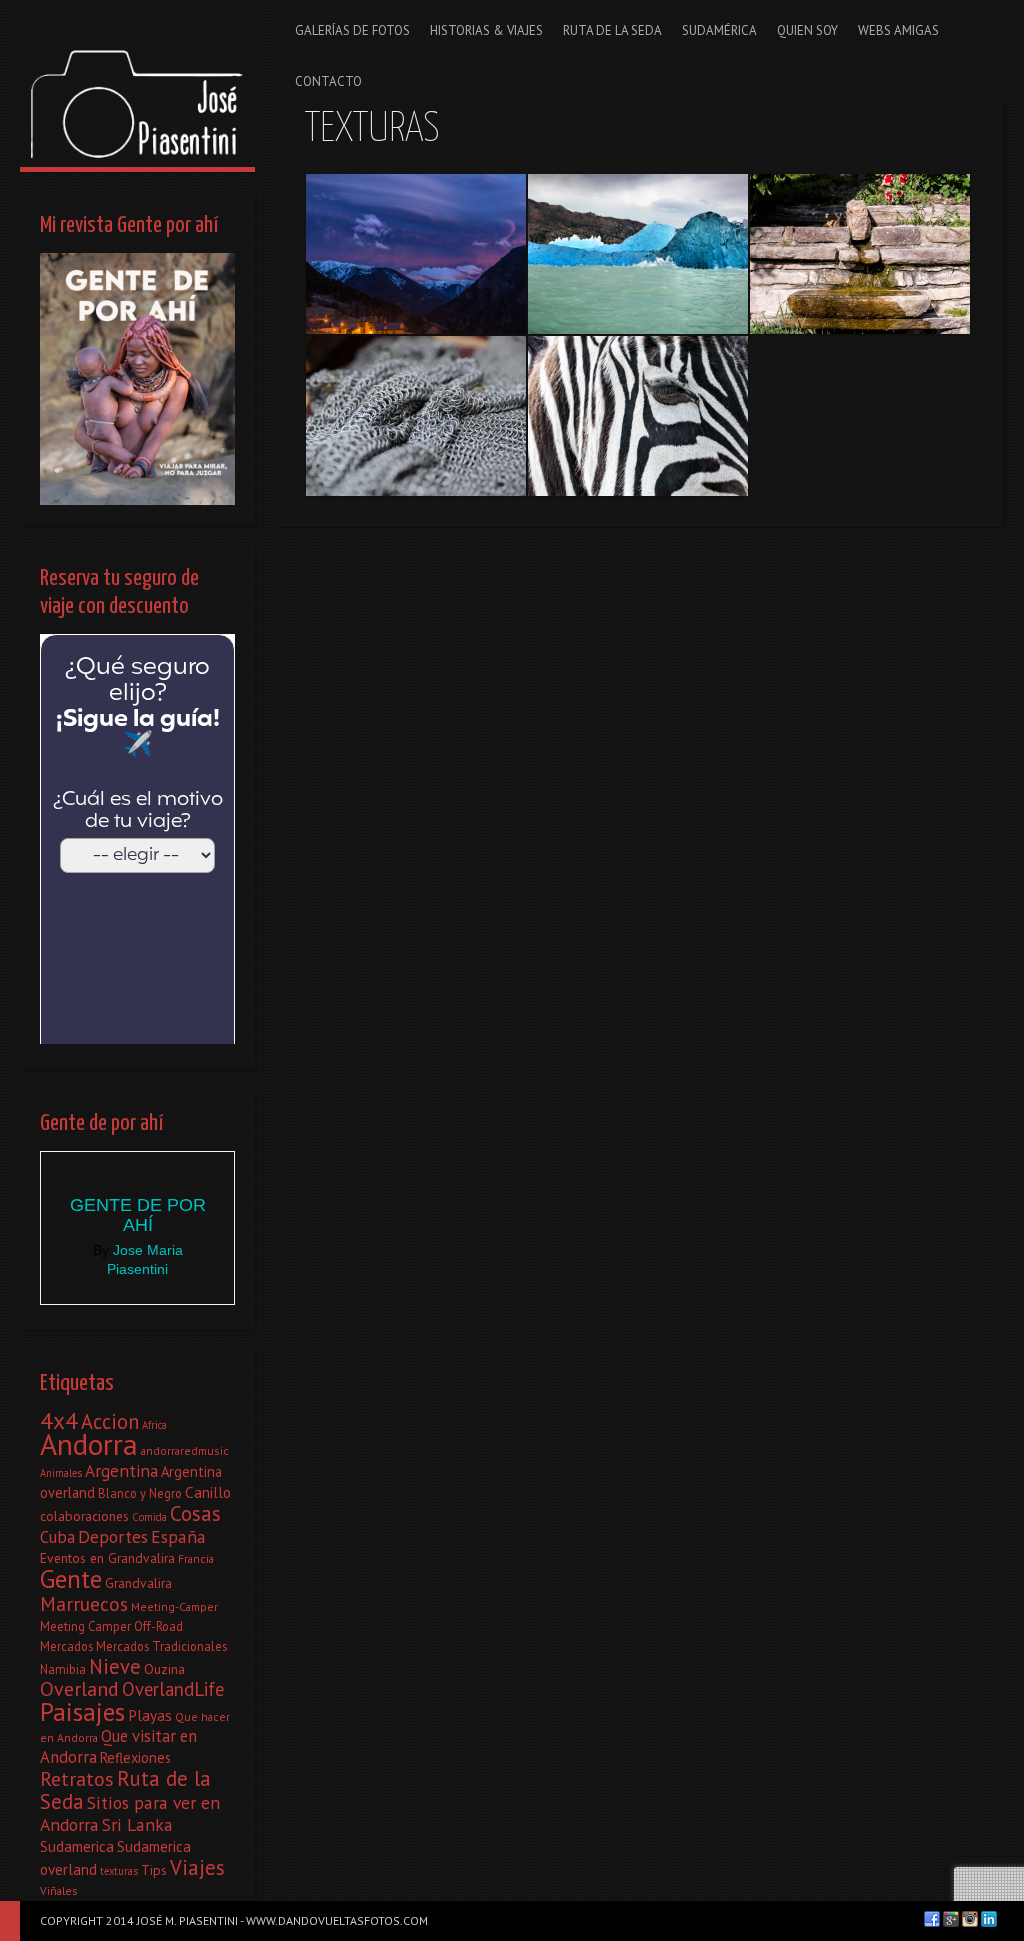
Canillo (208, 1492)
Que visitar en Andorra (118, 1746)
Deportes (113, 1536)
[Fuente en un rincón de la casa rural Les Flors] (860, 254)
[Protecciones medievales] (416, 416)
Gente (71, 1578)
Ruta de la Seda (125, 1790)
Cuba (57, 1537)
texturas (119, 1871)
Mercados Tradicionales (161, 1646)
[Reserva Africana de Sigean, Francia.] (638, 416)
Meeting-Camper (174, 1606)
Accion (110, 1421)
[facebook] (932, 1919)
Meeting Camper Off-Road (111, 1626)
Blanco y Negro (140, 1493)
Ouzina (164, 1669)
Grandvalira (138, 1583)
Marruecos (84, 1603)
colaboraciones (84, 1516)
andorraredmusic (185, 1450)
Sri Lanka (137, 1824)
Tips (154, 1870)
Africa (154, 1425)
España (178, 1536)
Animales (61, 1473)
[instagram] (970, 1919)
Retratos (77, 1779)
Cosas (195, 1513)
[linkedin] (989, 1919)
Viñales (59, 1890)
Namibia (63, 1669)
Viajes (197, 1867)
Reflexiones (135, 1757)
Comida (149, 1517)
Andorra (89, 1444)
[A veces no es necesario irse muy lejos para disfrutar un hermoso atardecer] (416, 254)
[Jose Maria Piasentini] (137, 83)
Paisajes (82, 1711)
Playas (150, 1715)
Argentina (121, 1470)
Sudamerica (77, 1846)
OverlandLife (173, 1689)
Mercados (66, 1646)
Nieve (115, 1666)
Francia (196, 1558)
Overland (79, 1689)
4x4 (59, 1420)
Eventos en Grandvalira (107, 1558)
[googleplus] (951, 1919)
